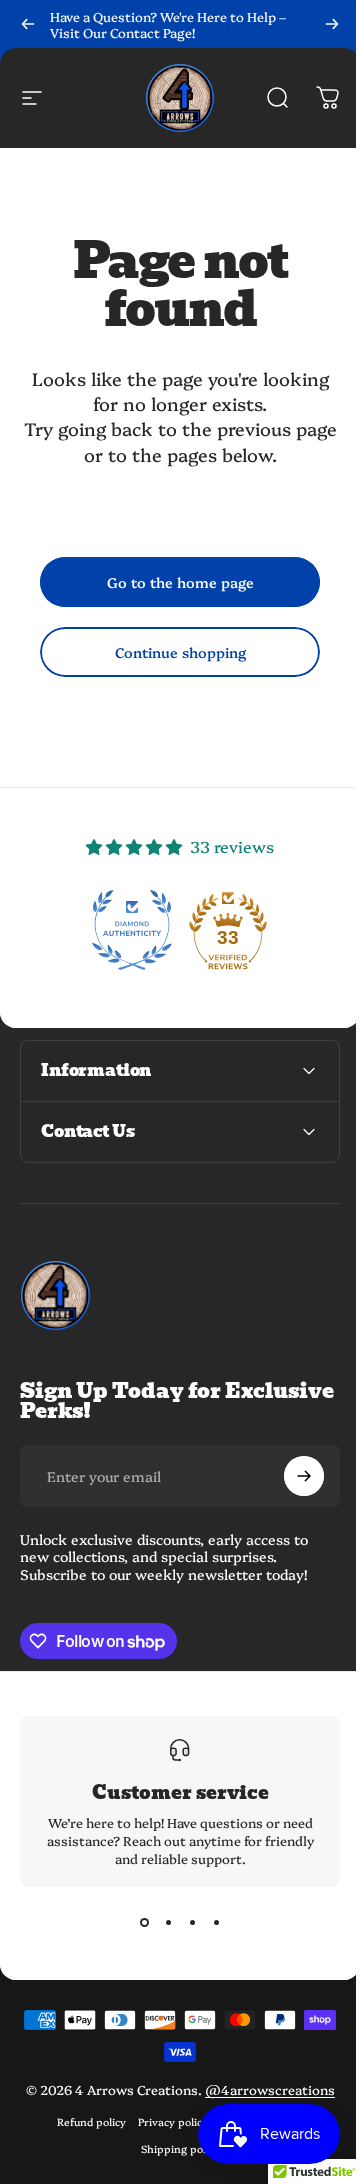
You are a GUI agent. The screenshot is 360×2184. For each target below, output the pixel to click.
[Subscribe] (289, 1476)
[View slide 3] (185, 1923)
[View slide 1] (137, 1923)
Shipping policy (172, 2166)
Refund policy (83, 2139)
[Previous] (28, 24)
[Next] (332, 24)
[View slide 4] (209, 1923)
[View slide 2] (161, 1923)
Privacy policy (165, 2139)
